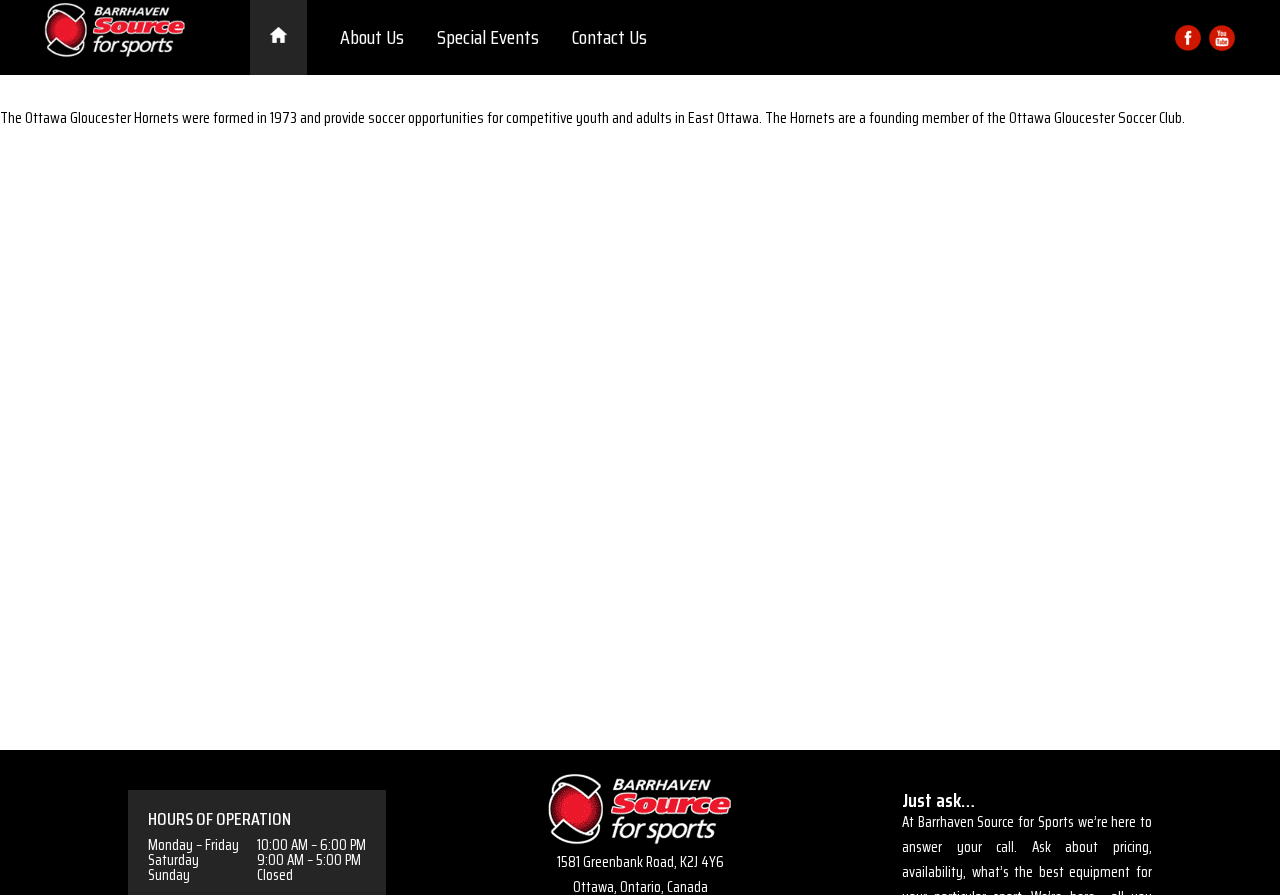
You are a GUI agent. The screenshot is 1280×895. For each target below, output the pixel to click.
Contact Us (609, 37)
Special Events (488, 37)
